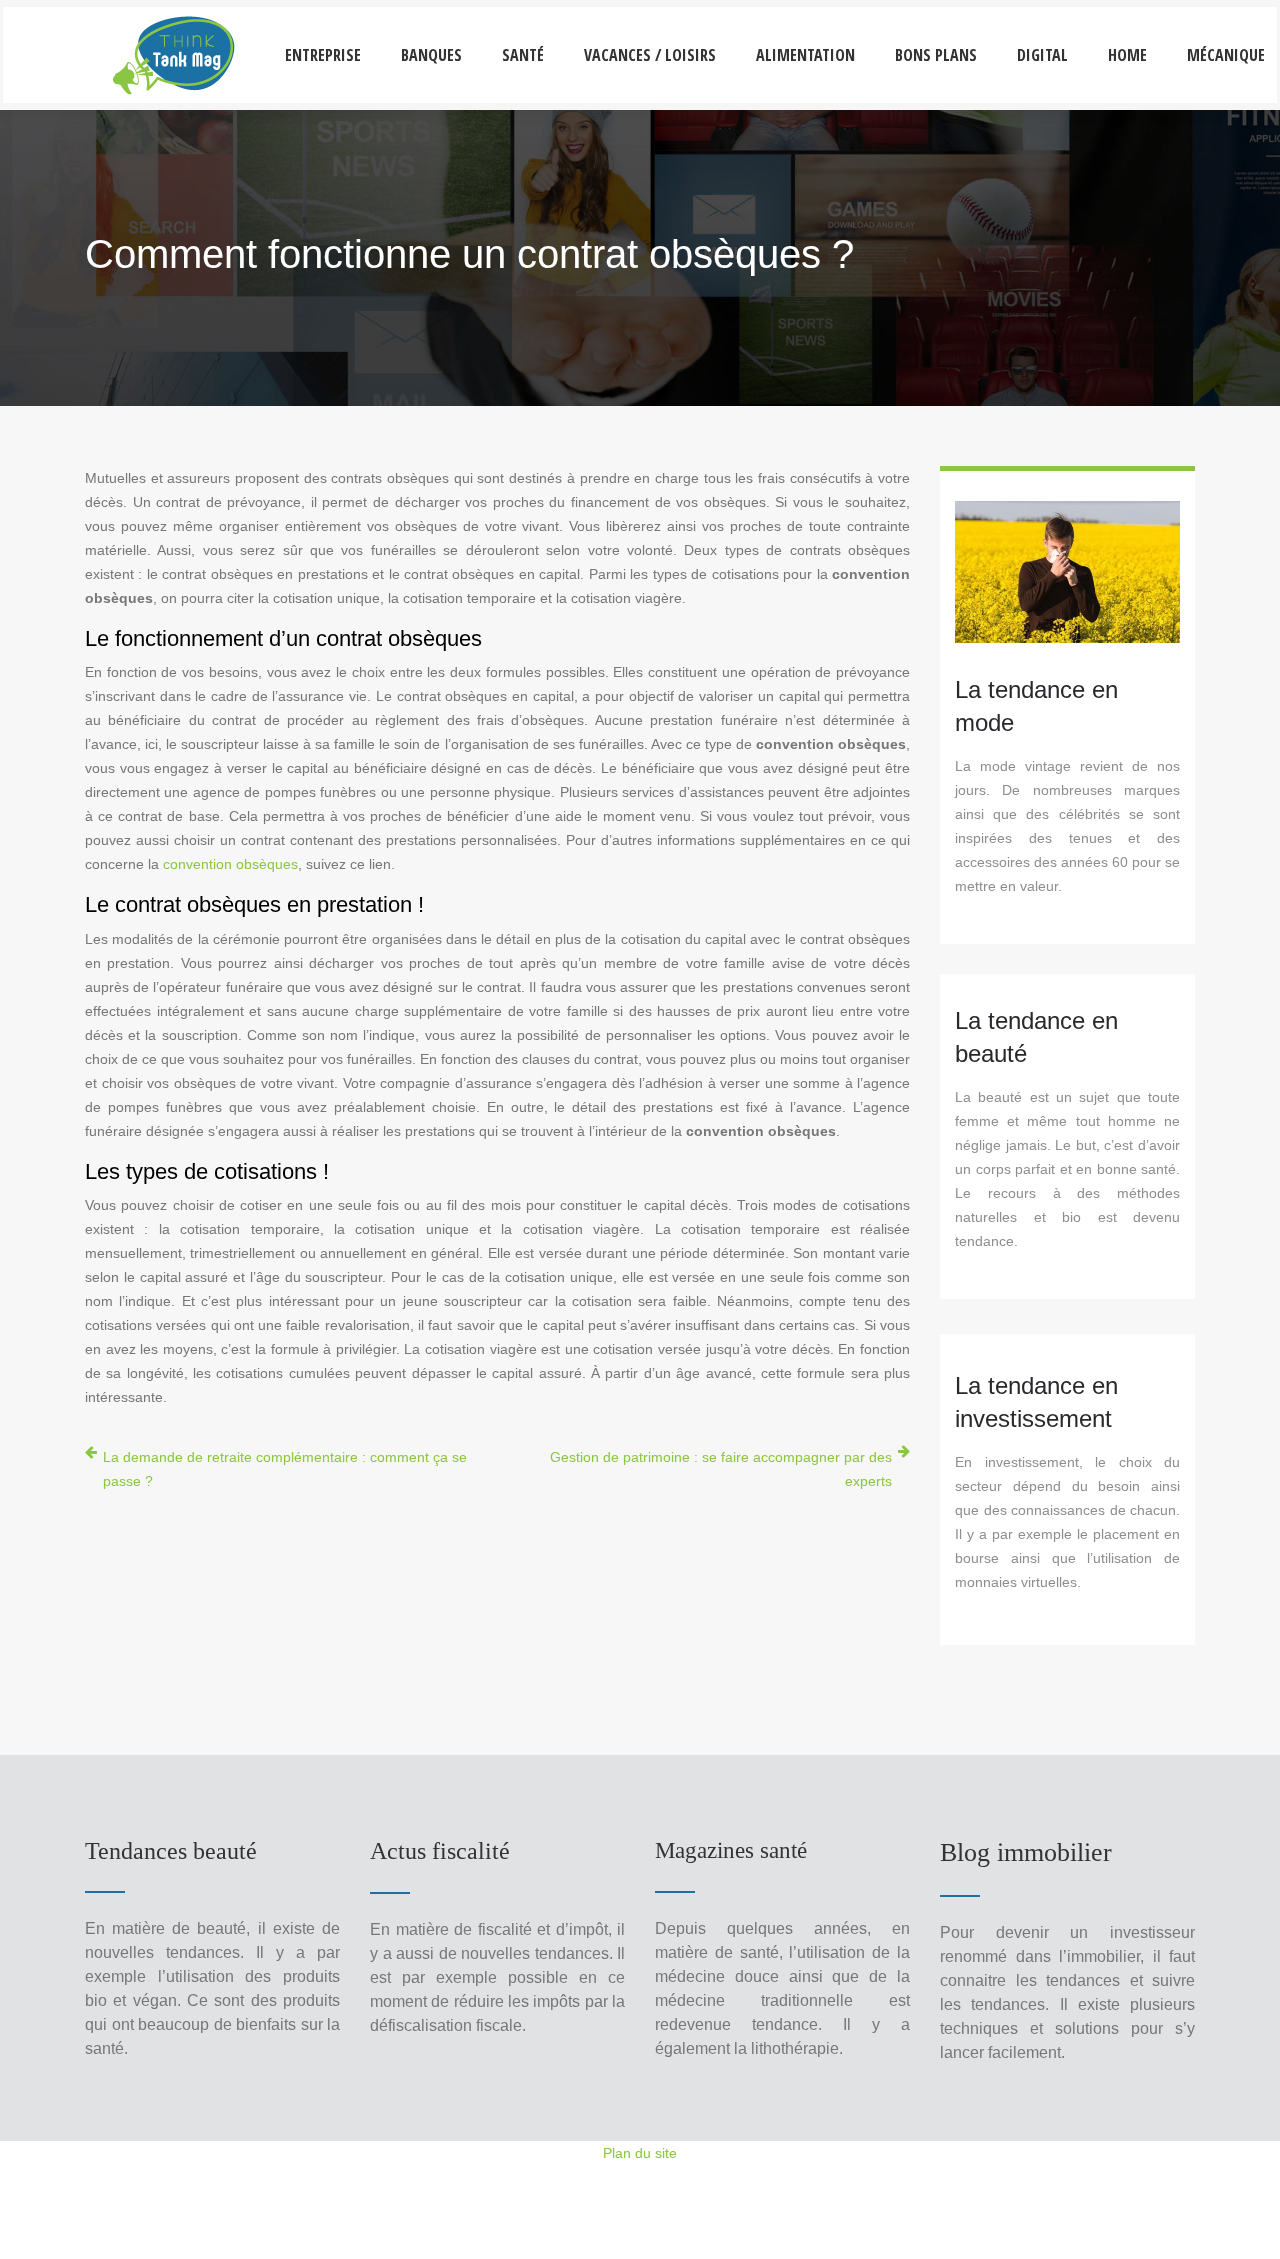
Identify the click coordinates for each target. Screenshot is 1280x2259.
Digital (1042, 55)
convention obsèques (230, 864)
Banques (431, 55)
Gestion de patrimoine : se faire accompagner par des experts (721, 1469)
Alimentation (805, 55)
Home (1127, 55)
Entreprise (323, 55)
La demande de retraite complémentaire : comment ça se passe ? (285, 1469)
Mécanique (1226, 55)
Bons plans (936, 55)
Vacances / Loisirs (650, 55)
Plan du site (640, 2153)
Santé (523, 55)
